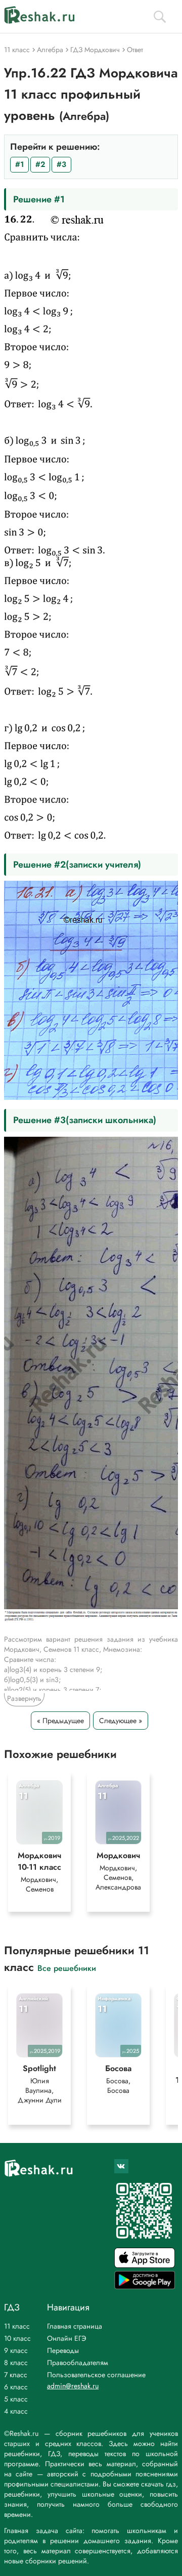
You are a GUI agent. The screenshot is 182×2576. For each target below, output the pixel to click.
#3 (61, 164)
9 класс (16, 2350)
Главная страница (75, 2326)
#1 (19, 164)
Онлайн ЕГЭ (67, 2338)
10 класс (17, 2338)
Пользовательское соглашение (96, 2375)
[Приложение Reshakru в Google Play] (145, 2286)
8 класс (16, 2363)
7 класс (16, 2375)
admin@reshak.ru (73, 2386)
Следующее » (121, 1721)
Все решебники (67, 1968)
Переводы (63, 2350)
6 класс (16, 2387)
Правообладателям (78, 2363)
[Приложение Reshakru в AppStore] (145, 2265)
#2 (40, 164)
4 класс (16, 2411)
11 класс (17, 2326)
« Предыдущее (60, 1721)
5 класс (16, 2399)
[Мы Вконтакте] (121, 2166)
